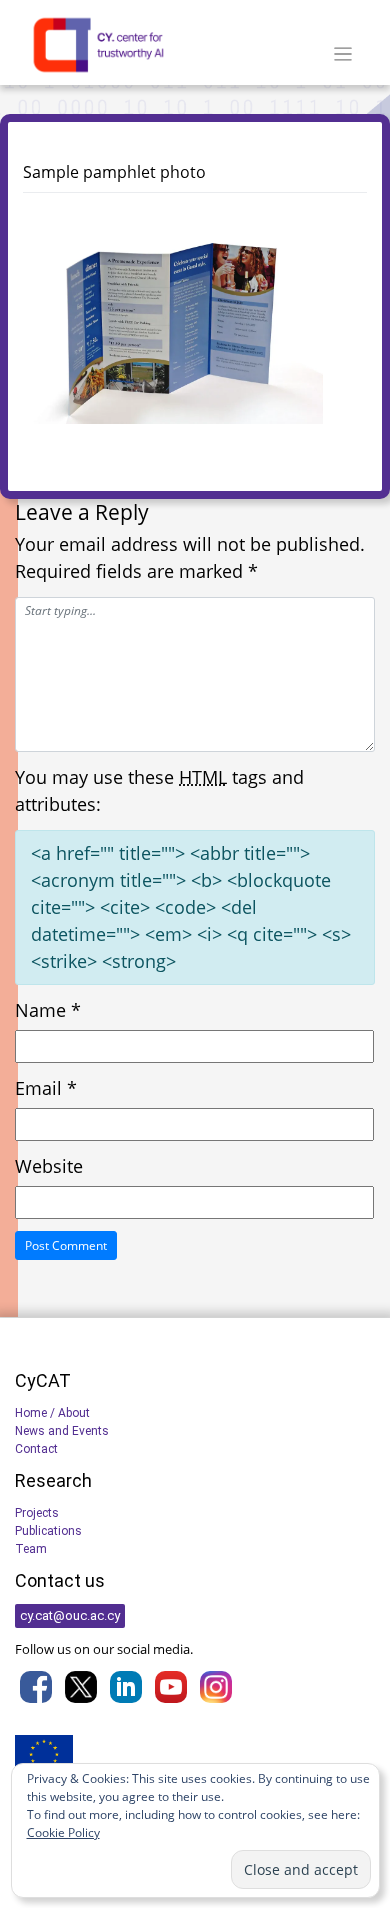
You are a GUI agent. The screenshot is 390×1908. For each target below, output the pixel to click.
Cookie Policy (63, 1832)
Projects (37, 1513)
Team (31, 1549)
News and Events (62, 1431)
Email (46, 1088)
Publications (48, 1531)
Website (49, 1166)
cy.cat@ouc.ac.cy (70, 1615)
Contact (36, 1449)
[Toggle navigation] (343, 54)
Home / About (52, 1413)
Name (48, 1010)
